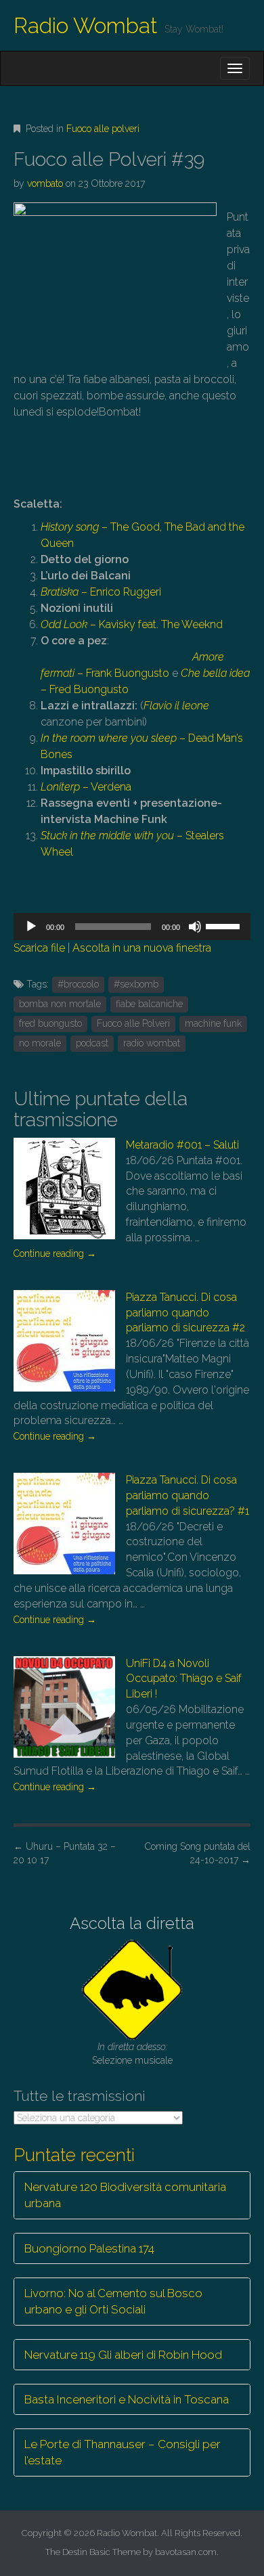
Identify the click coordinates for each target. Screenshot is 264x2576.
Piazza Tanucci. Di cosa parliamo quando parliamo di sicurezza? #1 (188, 1495)
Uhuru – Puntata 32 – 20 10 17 (65, 1853)
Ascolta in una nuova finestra (142, 948)
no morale (40, 1043)
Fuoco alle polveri (103, 129)
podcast (92, 1043)
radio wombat (152, 1043)
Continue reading (55, 1253)
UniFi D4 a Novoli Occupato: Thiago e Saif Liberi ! (184, 1679)
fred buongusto (50, 1023)
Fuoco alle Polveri (133, 1023)
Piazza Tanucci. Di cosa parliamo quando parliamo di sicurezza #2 (185, 1313)
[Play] (31, 927)
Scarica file (39, 948)
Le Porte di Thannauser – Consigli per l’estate (123, 2452)
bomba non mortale (60, 1004)
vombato (45, 183)
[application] (132, 927)
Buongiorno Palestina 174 (89, 2248)
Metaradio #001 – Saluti (182, 1145)
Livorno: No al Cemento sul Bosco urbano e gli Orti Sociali (113, 2301)
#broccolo (78, 984)
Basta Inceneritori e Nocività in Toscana (127, 2399)
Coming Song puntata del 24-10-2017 (198, 1853)
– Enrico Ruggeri (101, 592)
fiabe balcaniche (149, 1004)
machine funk (213, 1023)
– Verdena (86, 787)
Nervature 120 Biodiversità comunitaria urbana (125, 2195)
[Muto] (195, 927)
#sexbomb (136, 984)
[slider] (225, 925)
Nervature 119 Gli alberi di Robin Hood (123, 2355)
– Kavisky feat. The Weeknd (132, 624)
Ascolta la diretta (132, 1923)
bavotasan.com (186, 2552)
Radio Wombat (86, 25)
